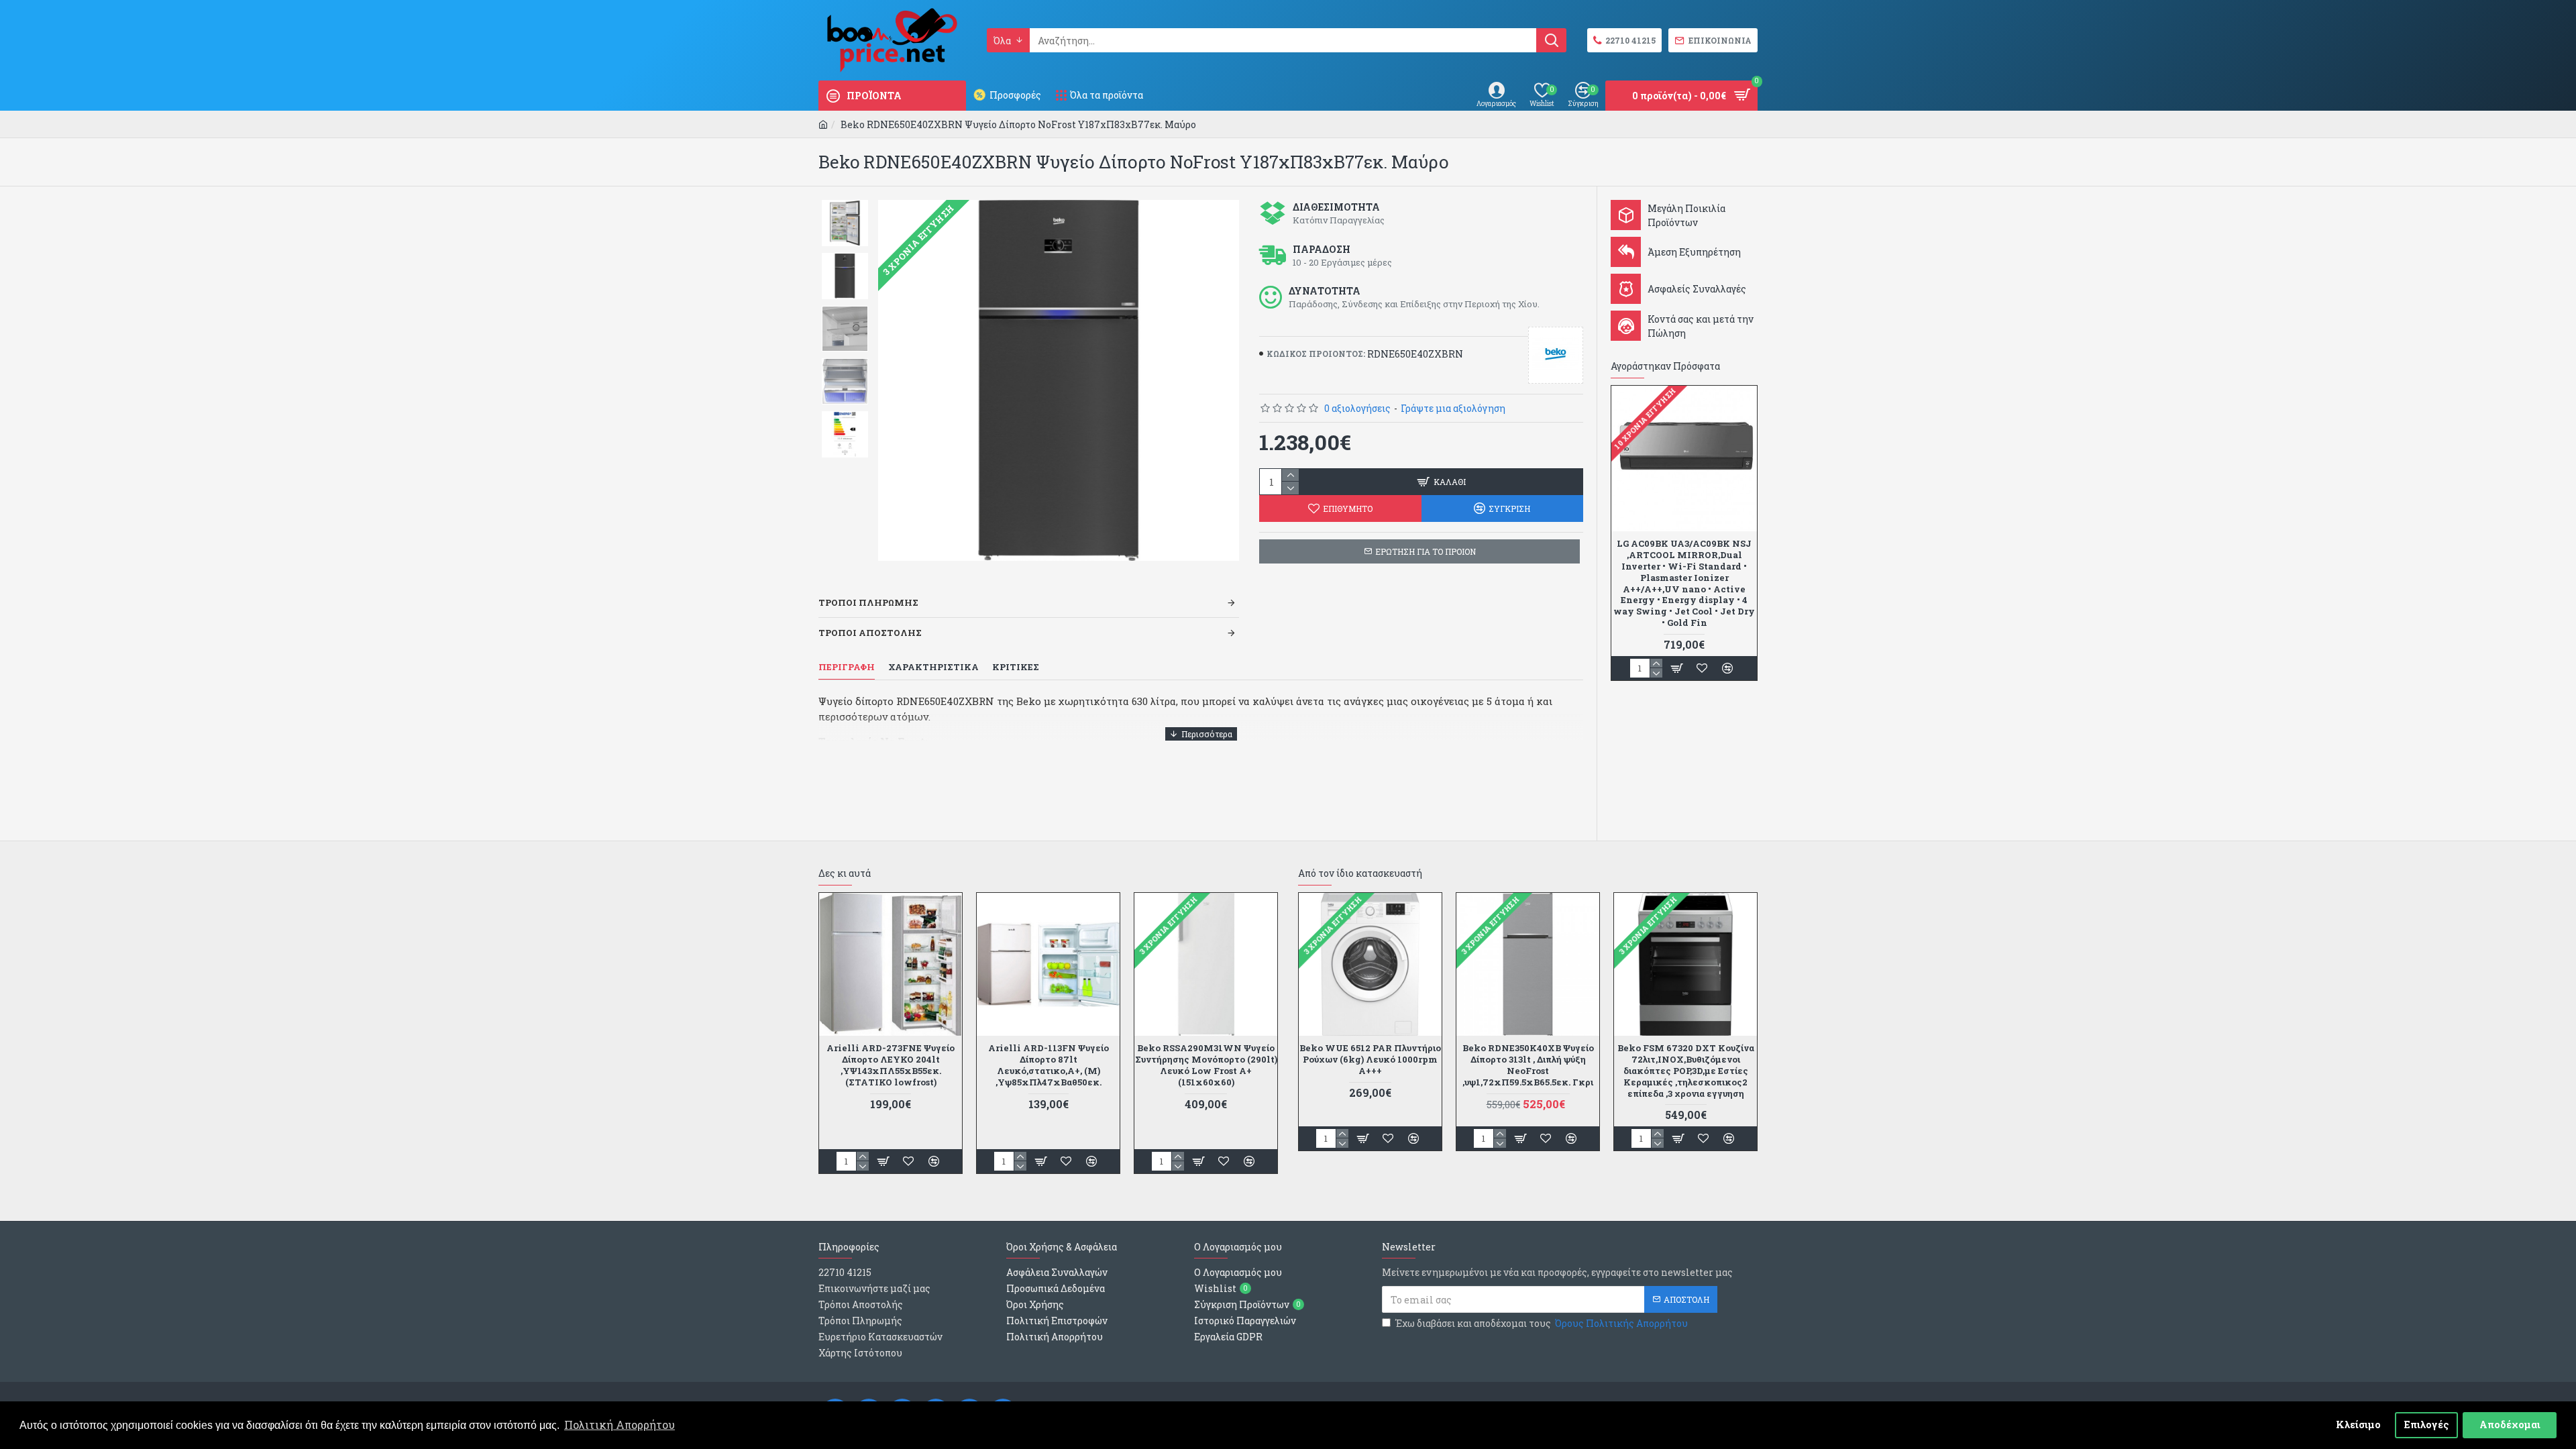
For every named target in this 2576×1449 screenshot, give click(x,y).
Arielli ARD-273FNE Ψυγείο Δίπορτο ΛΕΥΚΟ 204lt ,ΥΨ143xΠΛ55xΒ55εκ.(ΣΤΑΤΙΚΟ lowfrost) (891, 1065)
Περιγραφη (847, 667)
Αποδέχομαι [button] (2510, 1425)
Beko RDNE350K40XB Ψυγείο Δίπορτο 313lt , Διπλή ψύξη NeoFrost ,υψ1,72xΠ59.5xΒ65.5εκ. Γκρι (1528, 1065)
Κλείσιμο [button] (2358, 1425)
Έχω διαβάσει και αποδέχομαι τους (1542, 1323)
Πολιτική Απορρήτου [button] (620, 1425)
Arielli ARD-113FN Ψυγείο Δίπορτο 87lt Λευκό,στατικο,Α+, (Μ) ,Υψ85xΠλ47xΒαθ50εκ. (1049, 1065)
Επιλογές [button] (2427, 1425)
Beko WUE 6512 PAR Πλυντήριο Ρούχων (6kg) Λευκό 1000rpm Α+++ (1370, 1060)
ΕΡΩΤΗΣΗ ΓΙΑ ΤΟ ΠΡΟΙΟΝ (1426, 551)
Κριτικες (1016, 667)
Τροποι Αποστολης (870, 633)
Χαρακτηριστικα (933, 667)
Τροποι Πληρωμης (868, 602)
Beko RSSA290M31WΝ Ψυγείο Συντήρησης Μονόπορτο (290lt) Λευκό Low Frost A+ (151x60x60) (1206, 1065)
